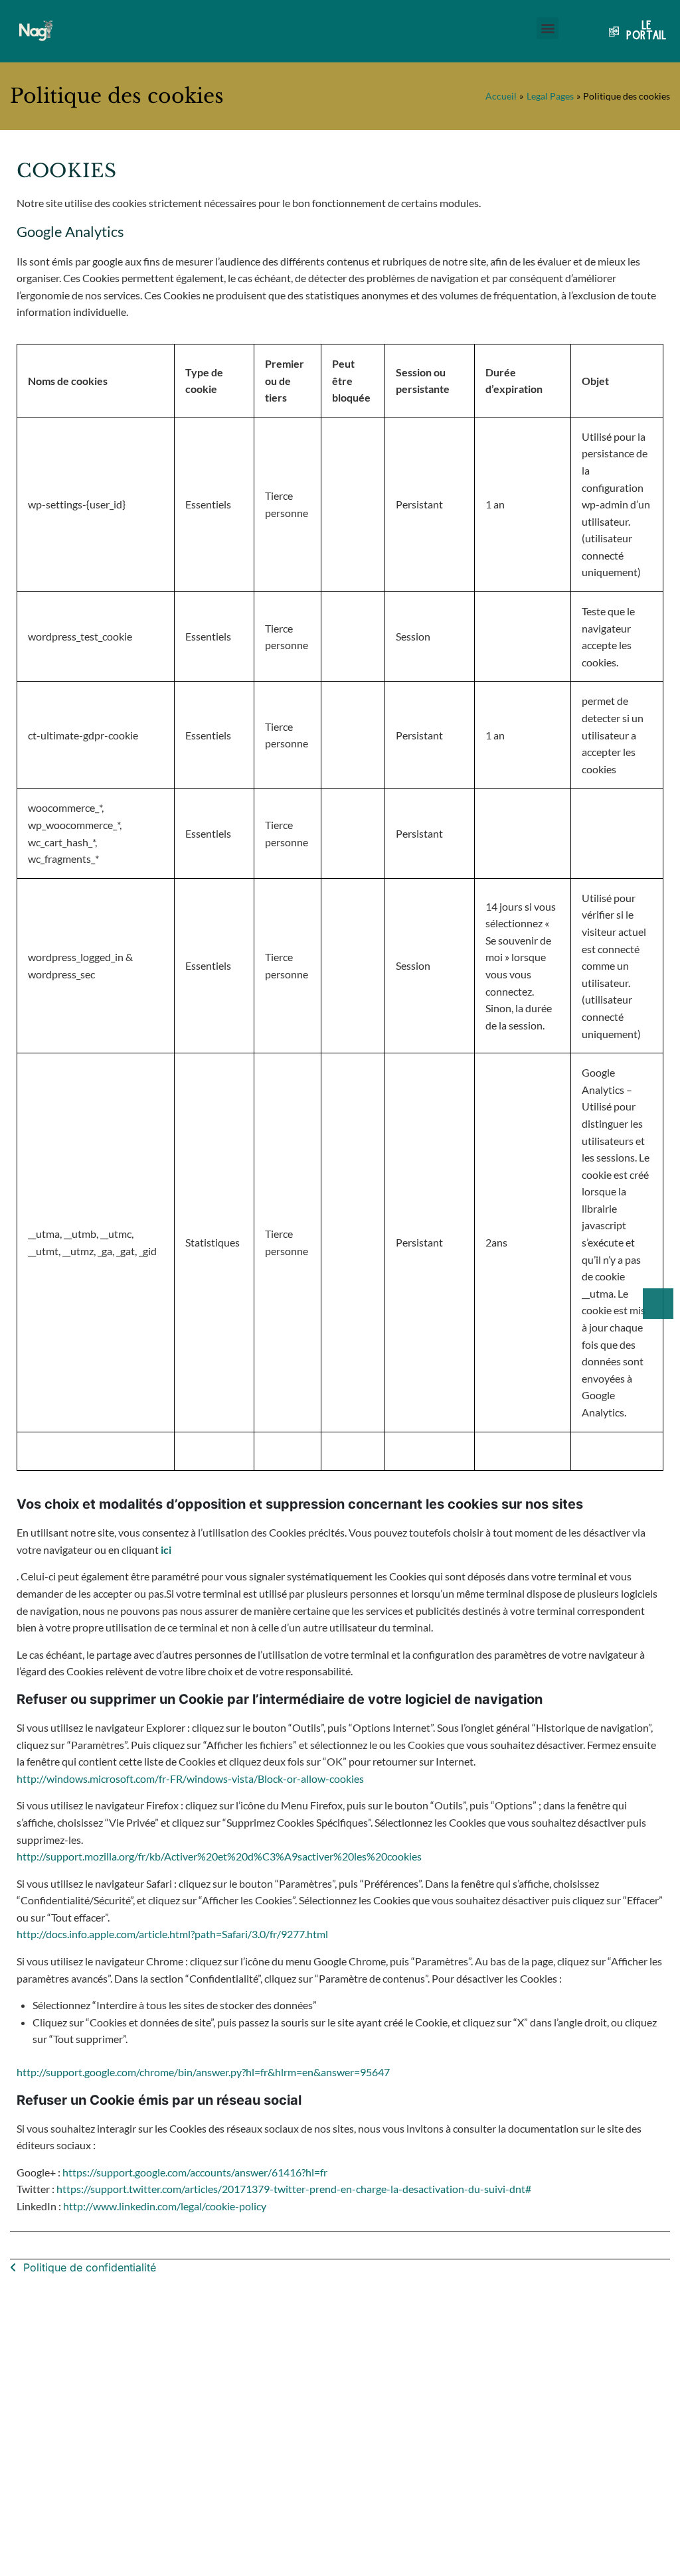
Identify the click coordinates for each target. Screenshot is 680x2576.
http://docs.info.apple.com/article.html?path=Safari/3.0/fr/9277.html (172, 1934)
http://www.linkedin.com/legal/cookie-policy (165, 2206)
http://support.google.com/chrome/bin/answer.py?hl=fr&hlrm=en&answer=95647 (203, 2072)
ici (166, 1550)
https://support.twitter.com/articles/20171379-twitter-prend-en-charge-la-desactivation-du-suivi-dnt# (294, 2189)
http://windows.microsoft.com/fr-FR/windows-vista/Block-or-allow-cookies (190, 1779)
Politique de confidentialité (90, 2267)
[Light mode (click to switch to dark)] (658, 1304)
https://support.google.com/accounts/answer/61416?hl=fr (195, 2172)
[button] (548, 28)
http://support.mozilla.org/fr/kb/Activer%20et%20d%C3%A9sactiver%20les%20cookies (219, 1856)
